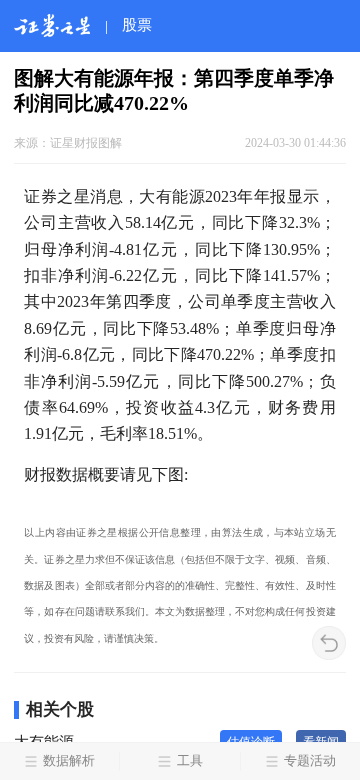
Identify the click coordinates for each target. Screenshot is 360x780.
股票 (137, 24)
